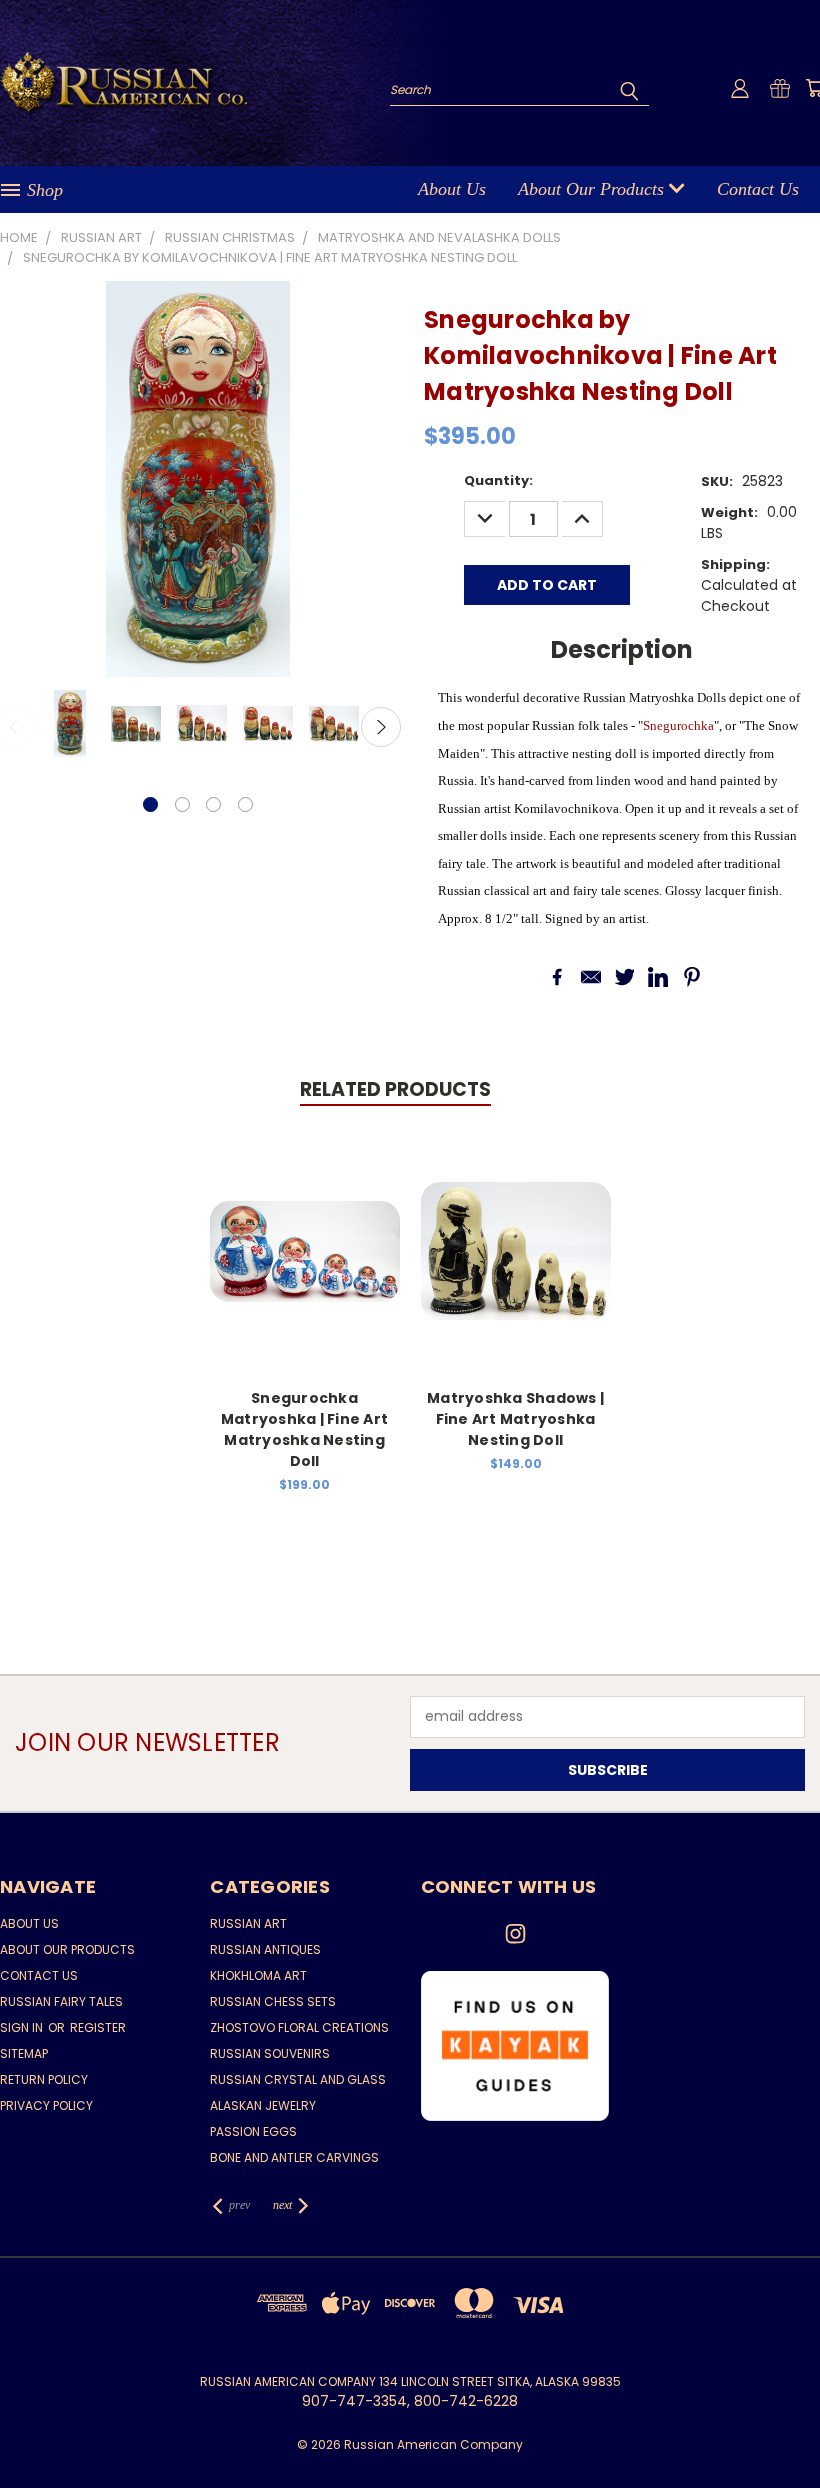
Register (98, 2027)
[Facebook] (557, 977)
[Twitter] (625, 977)
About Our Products (593, 189)
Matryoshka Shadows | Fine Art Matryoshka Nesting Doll (515, 1419)
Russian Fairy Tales (61, 2001)
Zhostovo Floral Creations (299, 2027)
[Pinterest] (692, 977)
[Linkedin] (658, 977)
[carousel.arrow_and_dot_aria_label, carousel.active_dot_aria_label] (150, 804)
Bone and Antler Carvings (294, 2157)
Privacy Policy (46, 2105)
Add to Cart (304, 1266)
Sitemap (24, 2053)
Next (381, 727)
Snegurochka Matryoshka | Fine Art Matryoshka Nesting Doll (304, 1429)
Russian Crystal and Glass (298, 2079)
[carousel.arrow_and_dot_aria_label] (182, 804)
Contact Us (758, 189)
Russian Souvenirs (270, 2053)
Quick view (305, 1229)
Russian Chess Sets (273, 2001)
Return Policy (44, 2079)
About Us (452, 189)
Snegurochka (678, 725)
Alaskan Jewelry (263, 2105)
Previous (789, 2425)
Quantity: (498, 480)
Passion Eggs (253, 2131)
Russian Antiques (265, 1949)
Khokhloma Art (258, 1975)
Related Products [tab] (395, 1089)
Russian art (248, 1923)
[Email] (591, 977)
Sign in (23, 2027)
